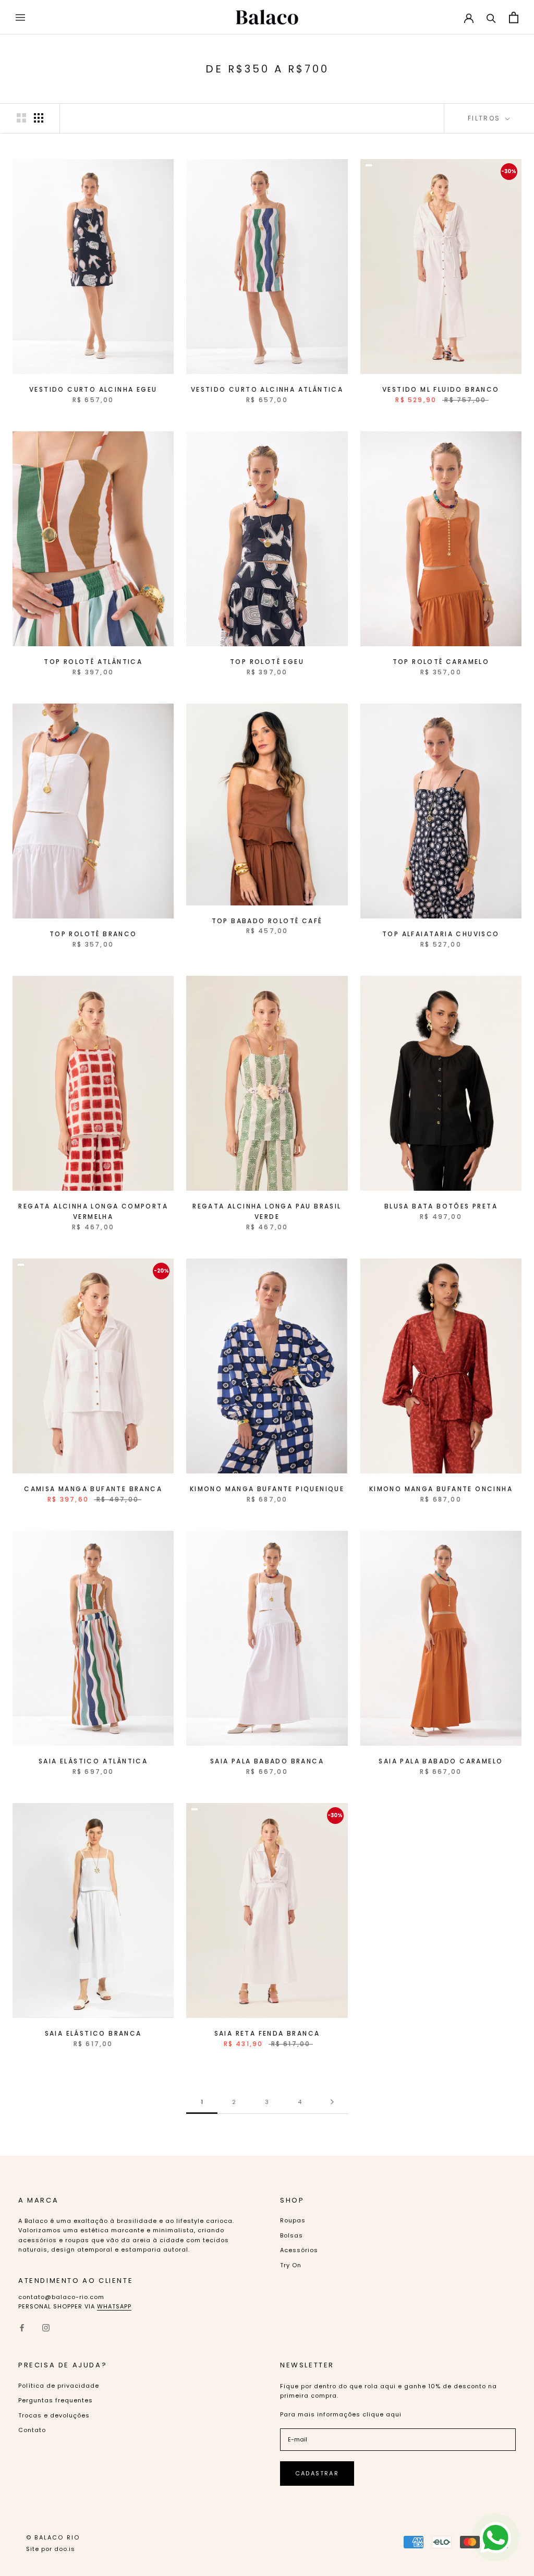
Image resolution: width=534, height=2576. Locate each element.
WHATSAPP (114, 2306)
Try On (291, 2265)
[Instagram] (46, 2327)
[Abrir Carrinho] (514, 17)
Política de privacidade (59, 2386)
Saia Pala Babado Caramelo (441, 1761)
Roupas (293, 2220)
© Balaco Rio (53, 2537)
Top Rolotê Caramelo (441, 662)
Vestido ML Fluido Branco (441, 389)
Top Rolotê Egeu (267, 662)
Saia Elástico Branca (93, 2033)
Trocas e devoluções (54, 2415)
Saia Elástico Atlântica (93, 1761)
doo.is (65, 2549)
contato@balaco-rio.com (61, 2297)
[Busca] (491, 17)
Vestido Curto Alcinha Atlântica (267, 389)
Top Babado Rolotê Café (267, 921)
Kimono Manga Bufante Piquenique (267, 1489)
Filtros (486, 118)
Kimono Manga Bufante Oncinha (441, 1489)
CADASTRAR (317, 2473)
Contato (32, 2430)
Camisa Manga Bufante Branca (93, 1489)
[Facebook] (22, 2327)
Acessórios (299, 2250)
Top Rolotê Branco (93, 934)
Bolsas (292, 2235)
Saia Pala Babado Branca (267, 1761)
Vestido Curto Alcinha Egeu (93, 389)
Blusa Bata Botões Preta (441, 1206)
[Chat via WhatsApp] (495, 2537)
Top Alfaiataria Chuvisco (441, 934)
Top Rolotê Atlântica (93, 662)
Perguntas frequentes (56, 2400)
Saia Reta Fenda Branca (267, 2033)
